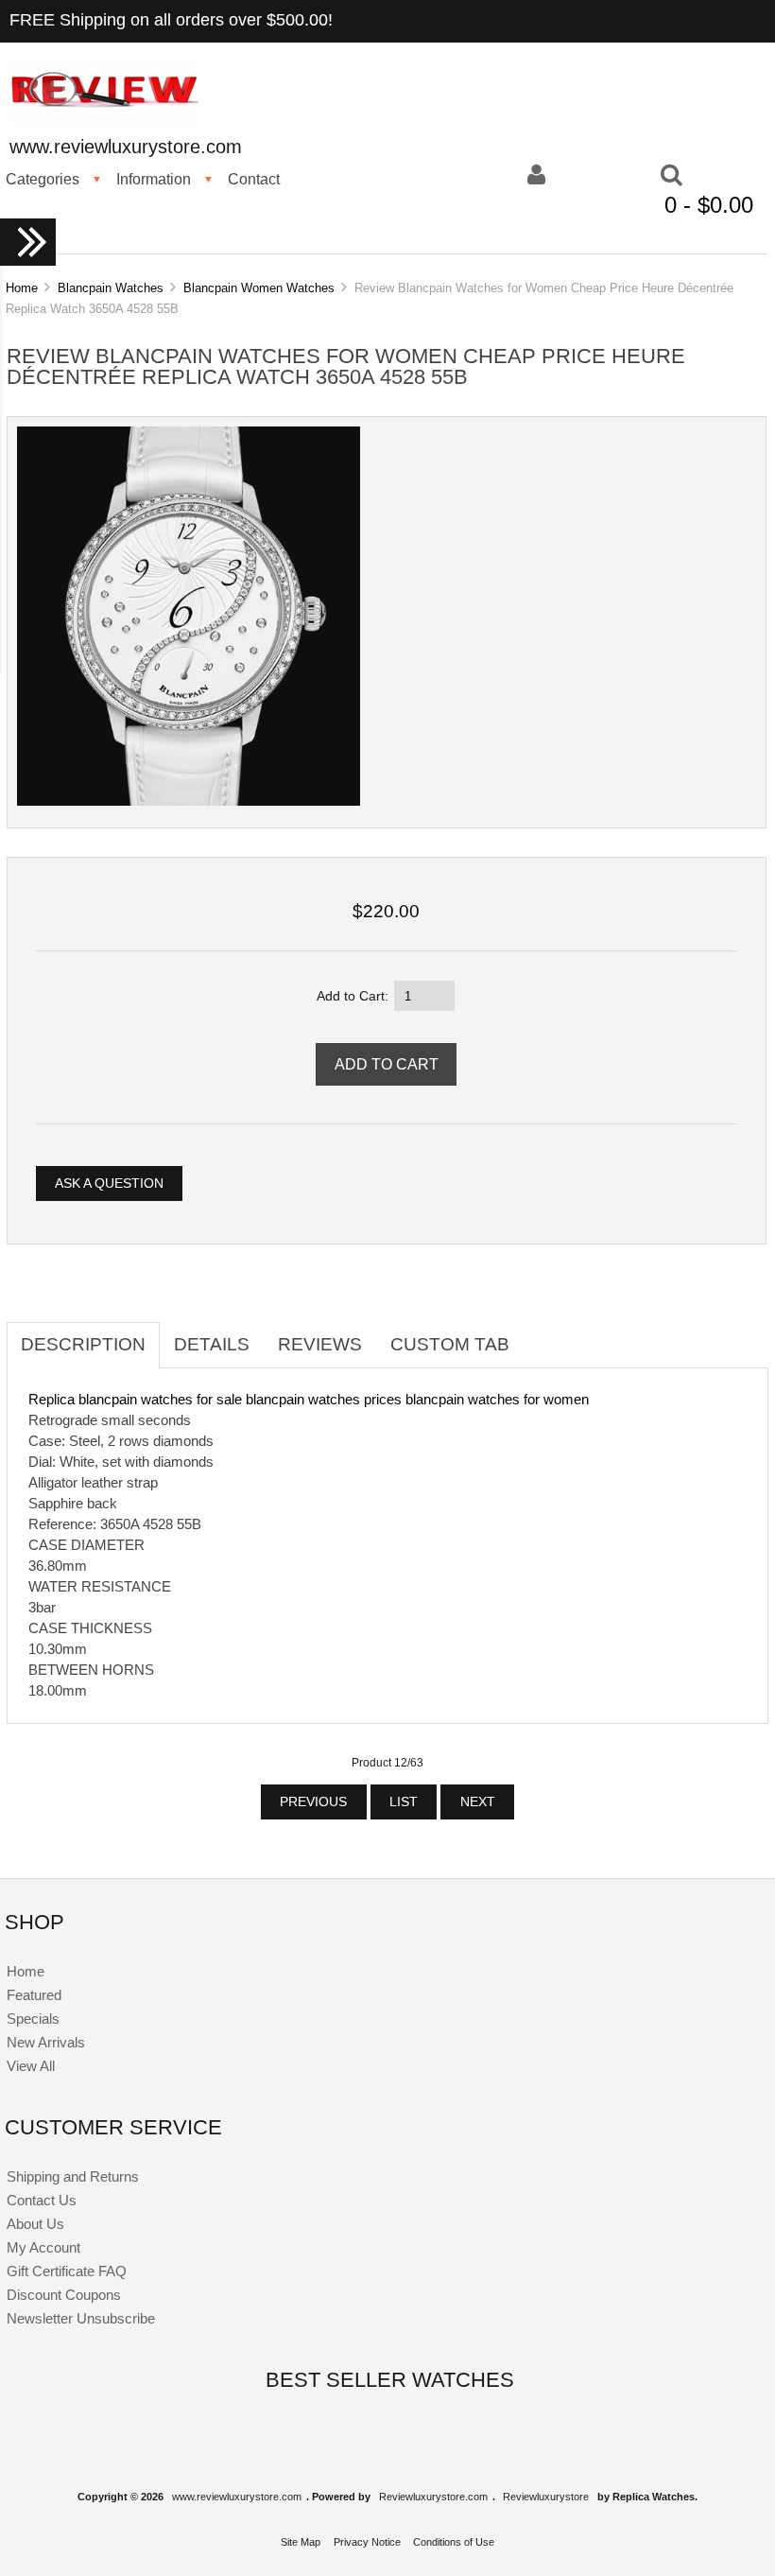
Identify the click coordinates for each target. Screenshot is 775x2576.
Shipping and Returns (73, 2176)
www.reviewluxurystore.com (237, 2497)
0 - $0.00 (709, 205)
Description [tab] (83, 1344)
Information (154, 179)
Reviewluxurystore (546, 2497)
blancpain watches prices (324, 1399)
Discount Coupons (64, 2295)
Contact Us (42, 2200)
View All (31, 2066)
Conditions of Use (454, 2542)
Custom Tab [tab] (450, 1344)
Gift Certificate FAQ (67, 2271)
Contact (254, 179)
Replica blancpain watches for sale (135, 1399)
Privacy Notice (367, 2542)
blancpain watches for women (497, 1399)
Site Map (301, 2542)
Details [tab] (212, 1344)
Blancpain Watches (111, 288)
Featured (34, 1995)
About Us (35, 2224)
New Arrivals (46, 2042)
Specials (33, 2019)
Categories (43, 179)
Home (22, 288)
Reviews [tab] (320, 1344)
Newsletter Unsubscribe (81, 2318)
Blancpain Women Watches (259, 288)
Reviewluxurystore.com (433, 2497)
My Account (43, 2247)
